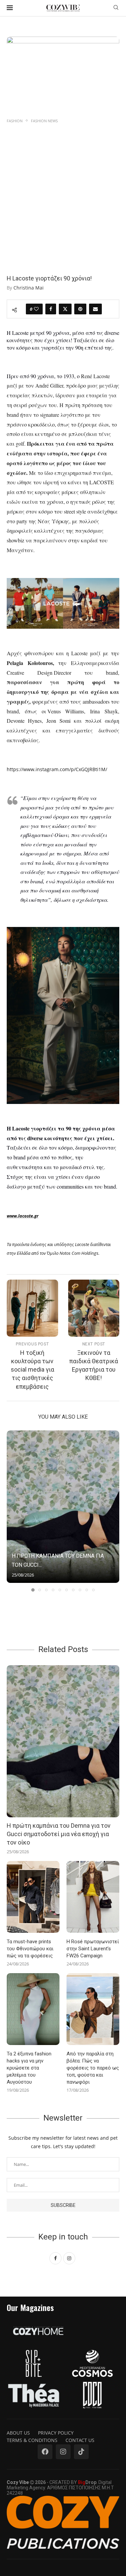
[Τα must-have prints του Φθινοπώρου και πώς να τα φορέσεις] (33, 1897)
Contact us (80, 2440)
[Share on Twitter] (65, 309)
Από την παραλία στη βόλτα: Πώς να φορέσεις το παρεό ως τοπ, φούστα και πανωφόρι (93, 2068)
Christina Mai (29, 288)
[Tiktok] (81, 2452)
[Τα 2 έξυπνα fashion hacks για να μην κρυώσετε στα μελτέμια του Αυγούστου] (33, 2009)
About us (18, 2433)
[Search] (116, 8)
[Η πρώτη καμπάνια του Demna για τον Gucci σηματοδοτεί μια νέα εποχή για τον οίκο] (63, 1507)
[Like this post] (36, 309)
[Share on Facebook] (51, 309)
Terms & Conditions (32, 2440)
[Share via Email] (95, 309)
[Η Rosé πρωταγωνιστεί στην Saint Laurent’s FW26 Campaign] (93, 1897)
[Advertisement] (63, 191)
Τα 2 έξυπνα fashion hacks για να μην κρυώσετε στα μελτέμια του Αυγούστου (29, 2068)
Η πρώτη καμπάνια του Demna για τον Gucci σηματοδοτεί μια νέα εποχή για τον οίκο (59, 1834)
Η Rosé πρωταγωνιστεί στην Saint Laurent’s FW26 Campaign (93, 1949)
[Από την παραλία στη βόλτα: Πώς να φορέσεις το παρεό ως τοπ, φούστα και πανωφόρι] (93, 2009)
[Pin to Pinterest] (80, 309)
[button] (12, 1511)
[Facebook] (45, 2452)
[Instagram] (63, 2452)
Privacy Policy (56, 2433)
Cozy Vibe (18, 2482)
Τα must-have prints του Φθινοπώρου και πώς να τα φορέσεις (30, 1949)
